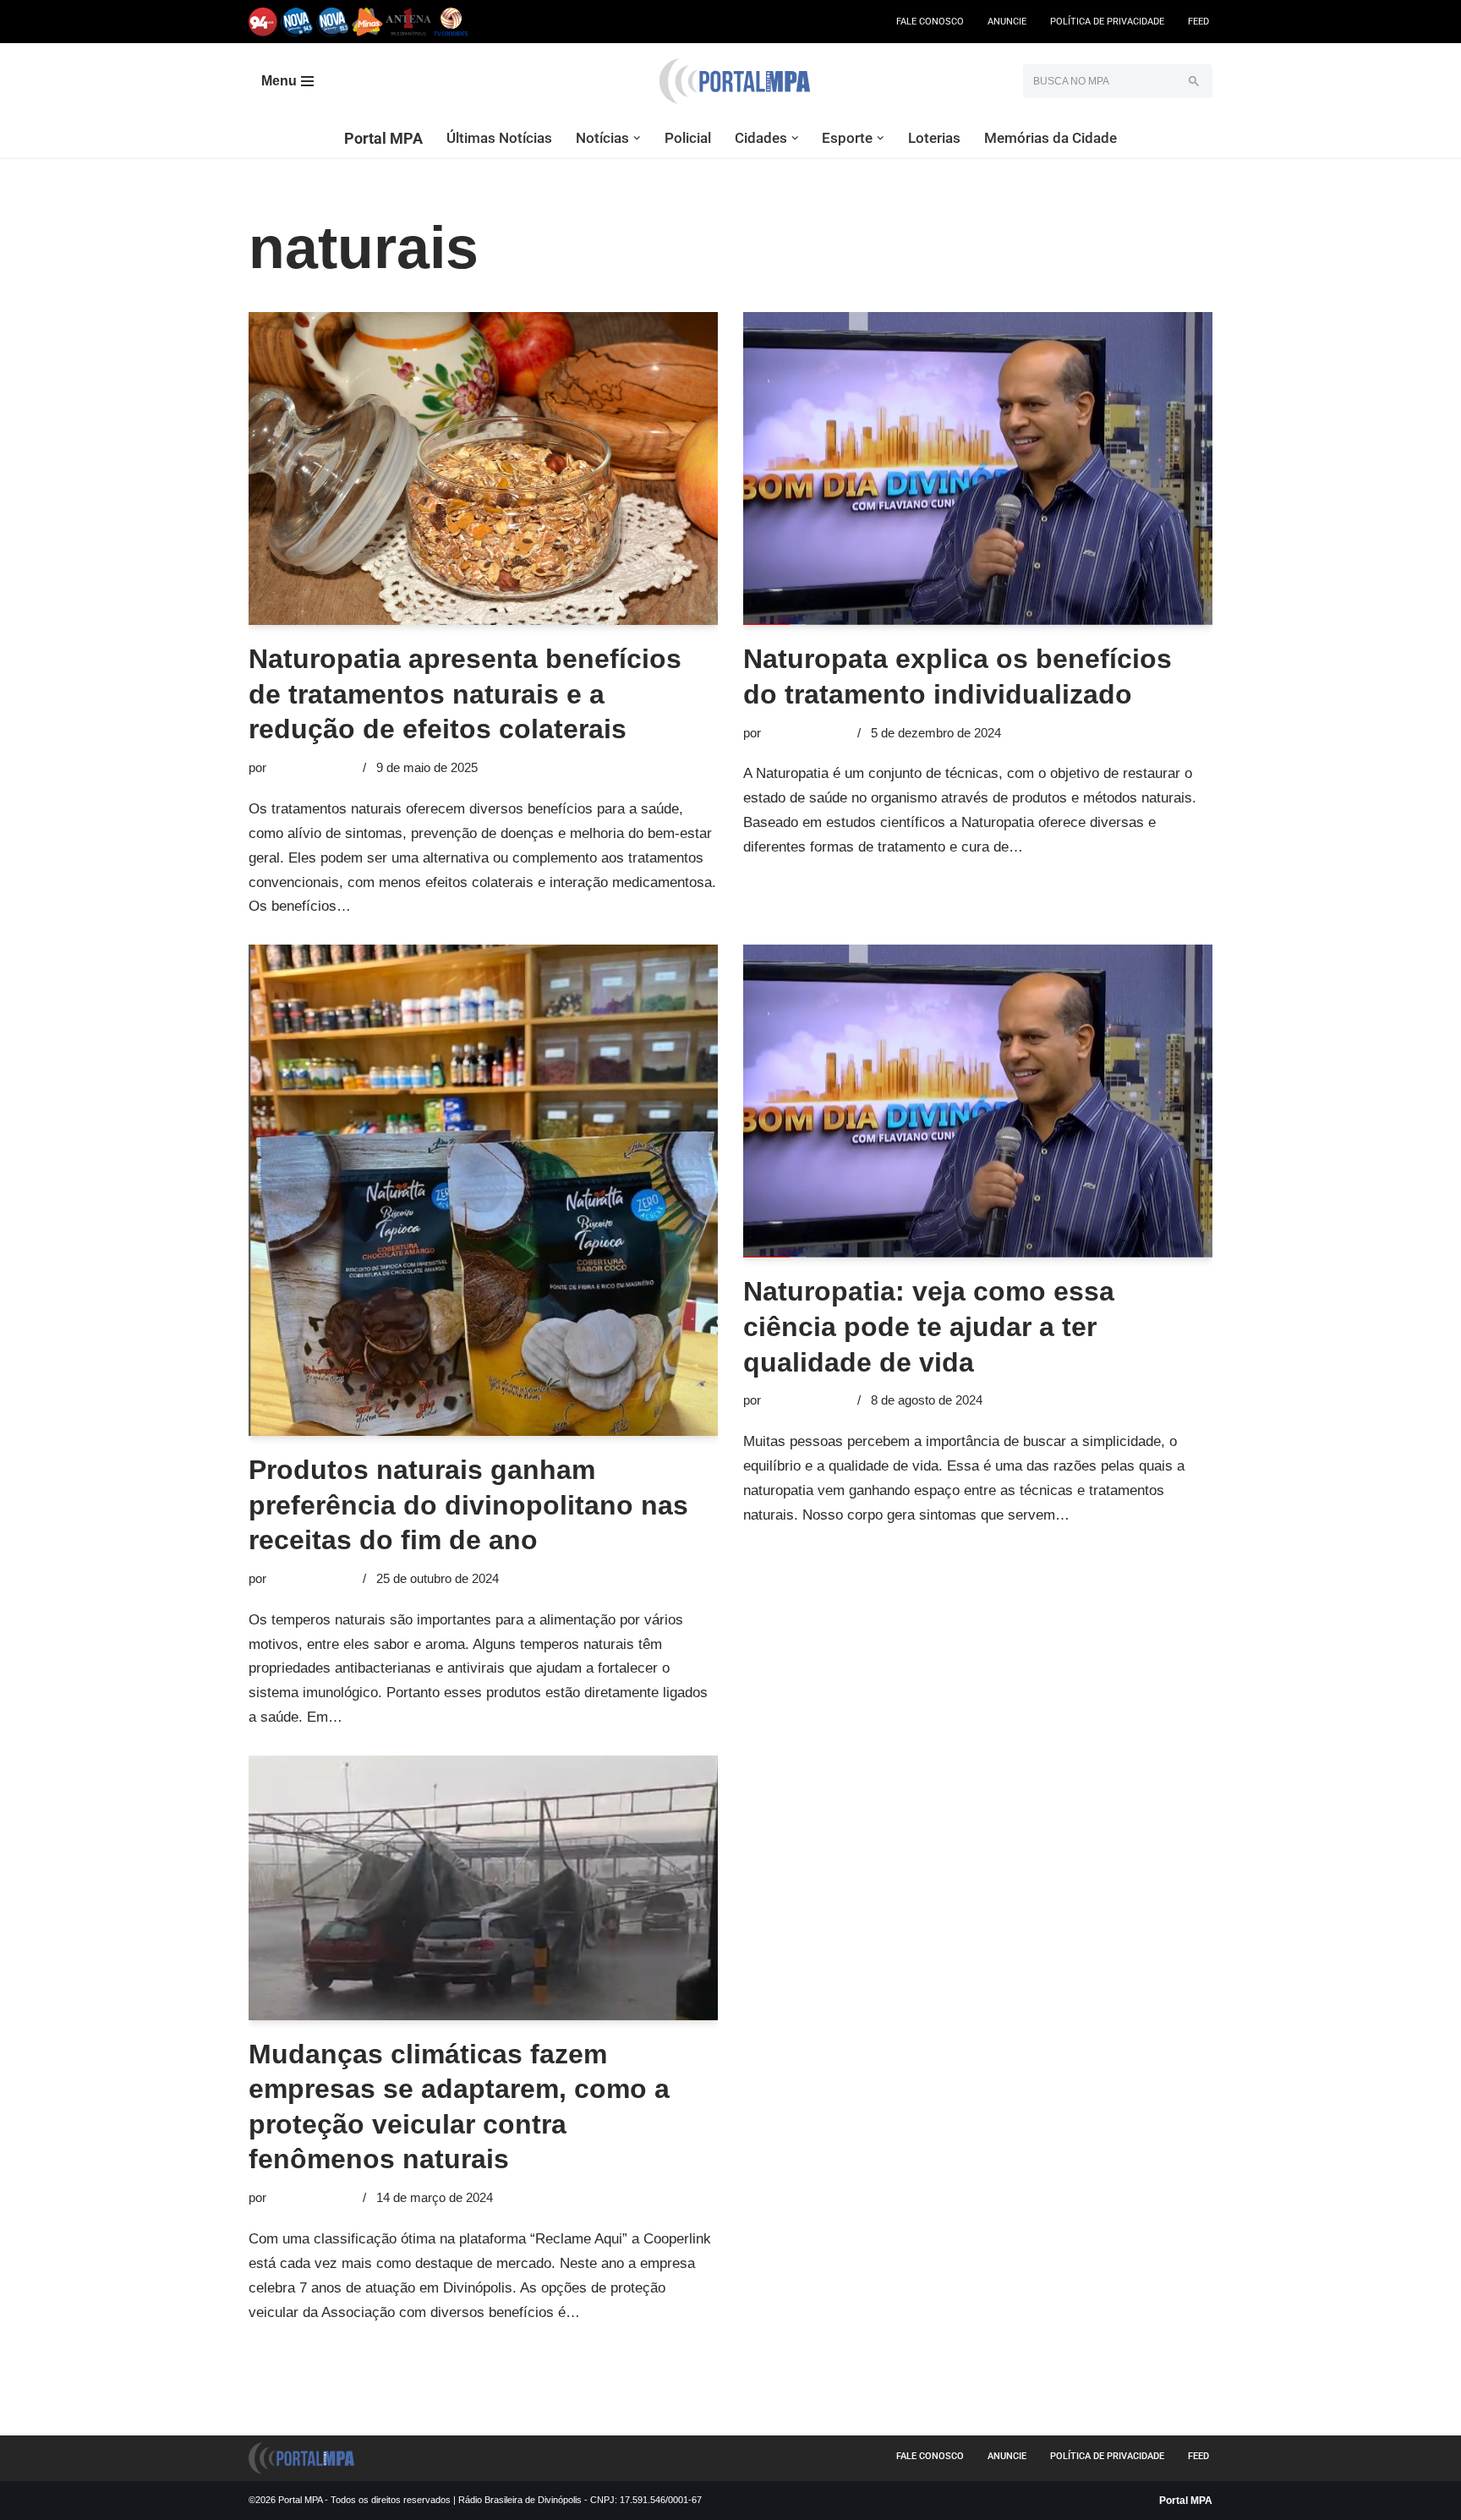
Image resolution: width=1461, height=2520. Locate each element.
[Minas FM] (367, 22)
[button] (637, 138)
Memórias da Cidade (1051, 138)
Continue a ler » (405, 906)
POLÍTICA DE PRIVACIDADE (1107, 22)
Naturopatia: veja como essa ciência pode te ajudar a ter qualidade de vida (929, 1326)
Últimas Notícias (499, 138)
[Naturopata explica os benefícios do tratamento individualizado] (978, 468)
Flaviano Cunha (313, 767)
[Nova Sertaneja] (333, 22)
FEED (1198, 22)
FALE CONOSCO (930, 22)
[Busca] (1193, 81)
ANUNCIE (1007, 22)
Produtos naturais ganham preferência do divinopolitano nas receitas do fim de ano (468, 1505)
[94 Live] (263, 22)
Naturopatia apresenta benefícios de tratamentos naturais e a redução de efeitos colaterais (465, 694)
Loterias (934, 138)
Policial (688, 138)
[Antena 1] (408, 22)
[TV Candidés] (451, 22)
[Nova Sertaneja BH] (297, 22)
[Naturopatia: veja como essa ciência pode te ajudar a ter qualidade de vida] (978, 1101)
